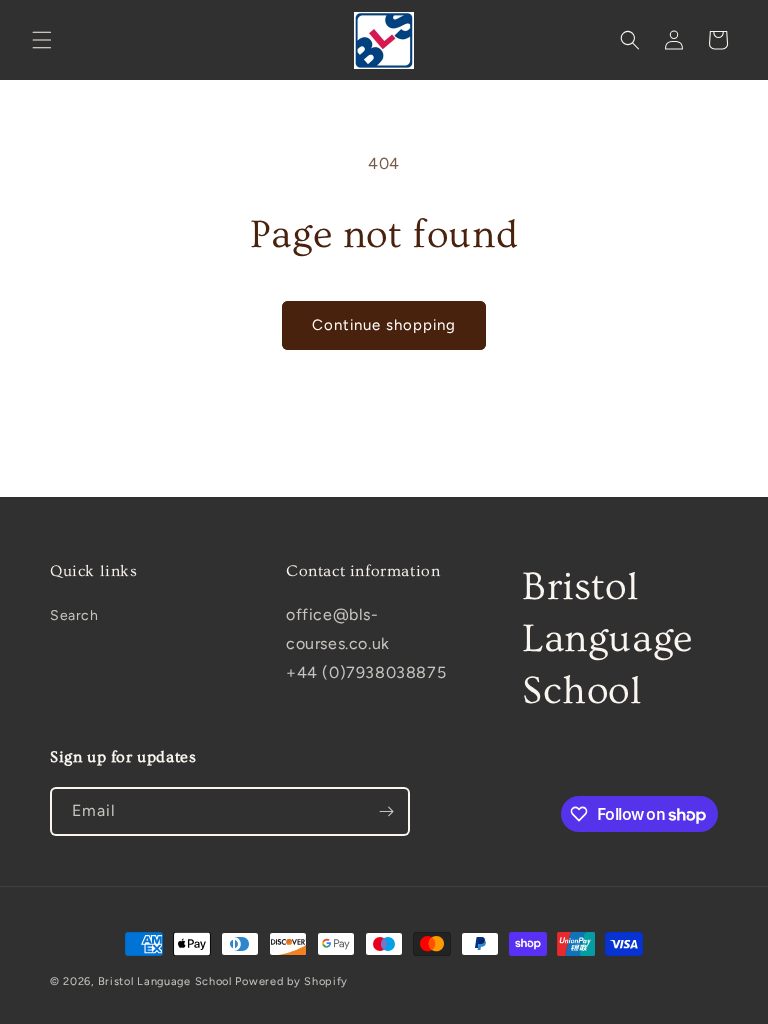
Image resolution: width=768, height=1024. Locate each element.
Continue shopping (384, 325)
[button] (42, 40)
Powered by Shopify (291, 981)
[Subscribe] (386, 811)
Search (74, 615)
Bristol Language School (165, 981)
